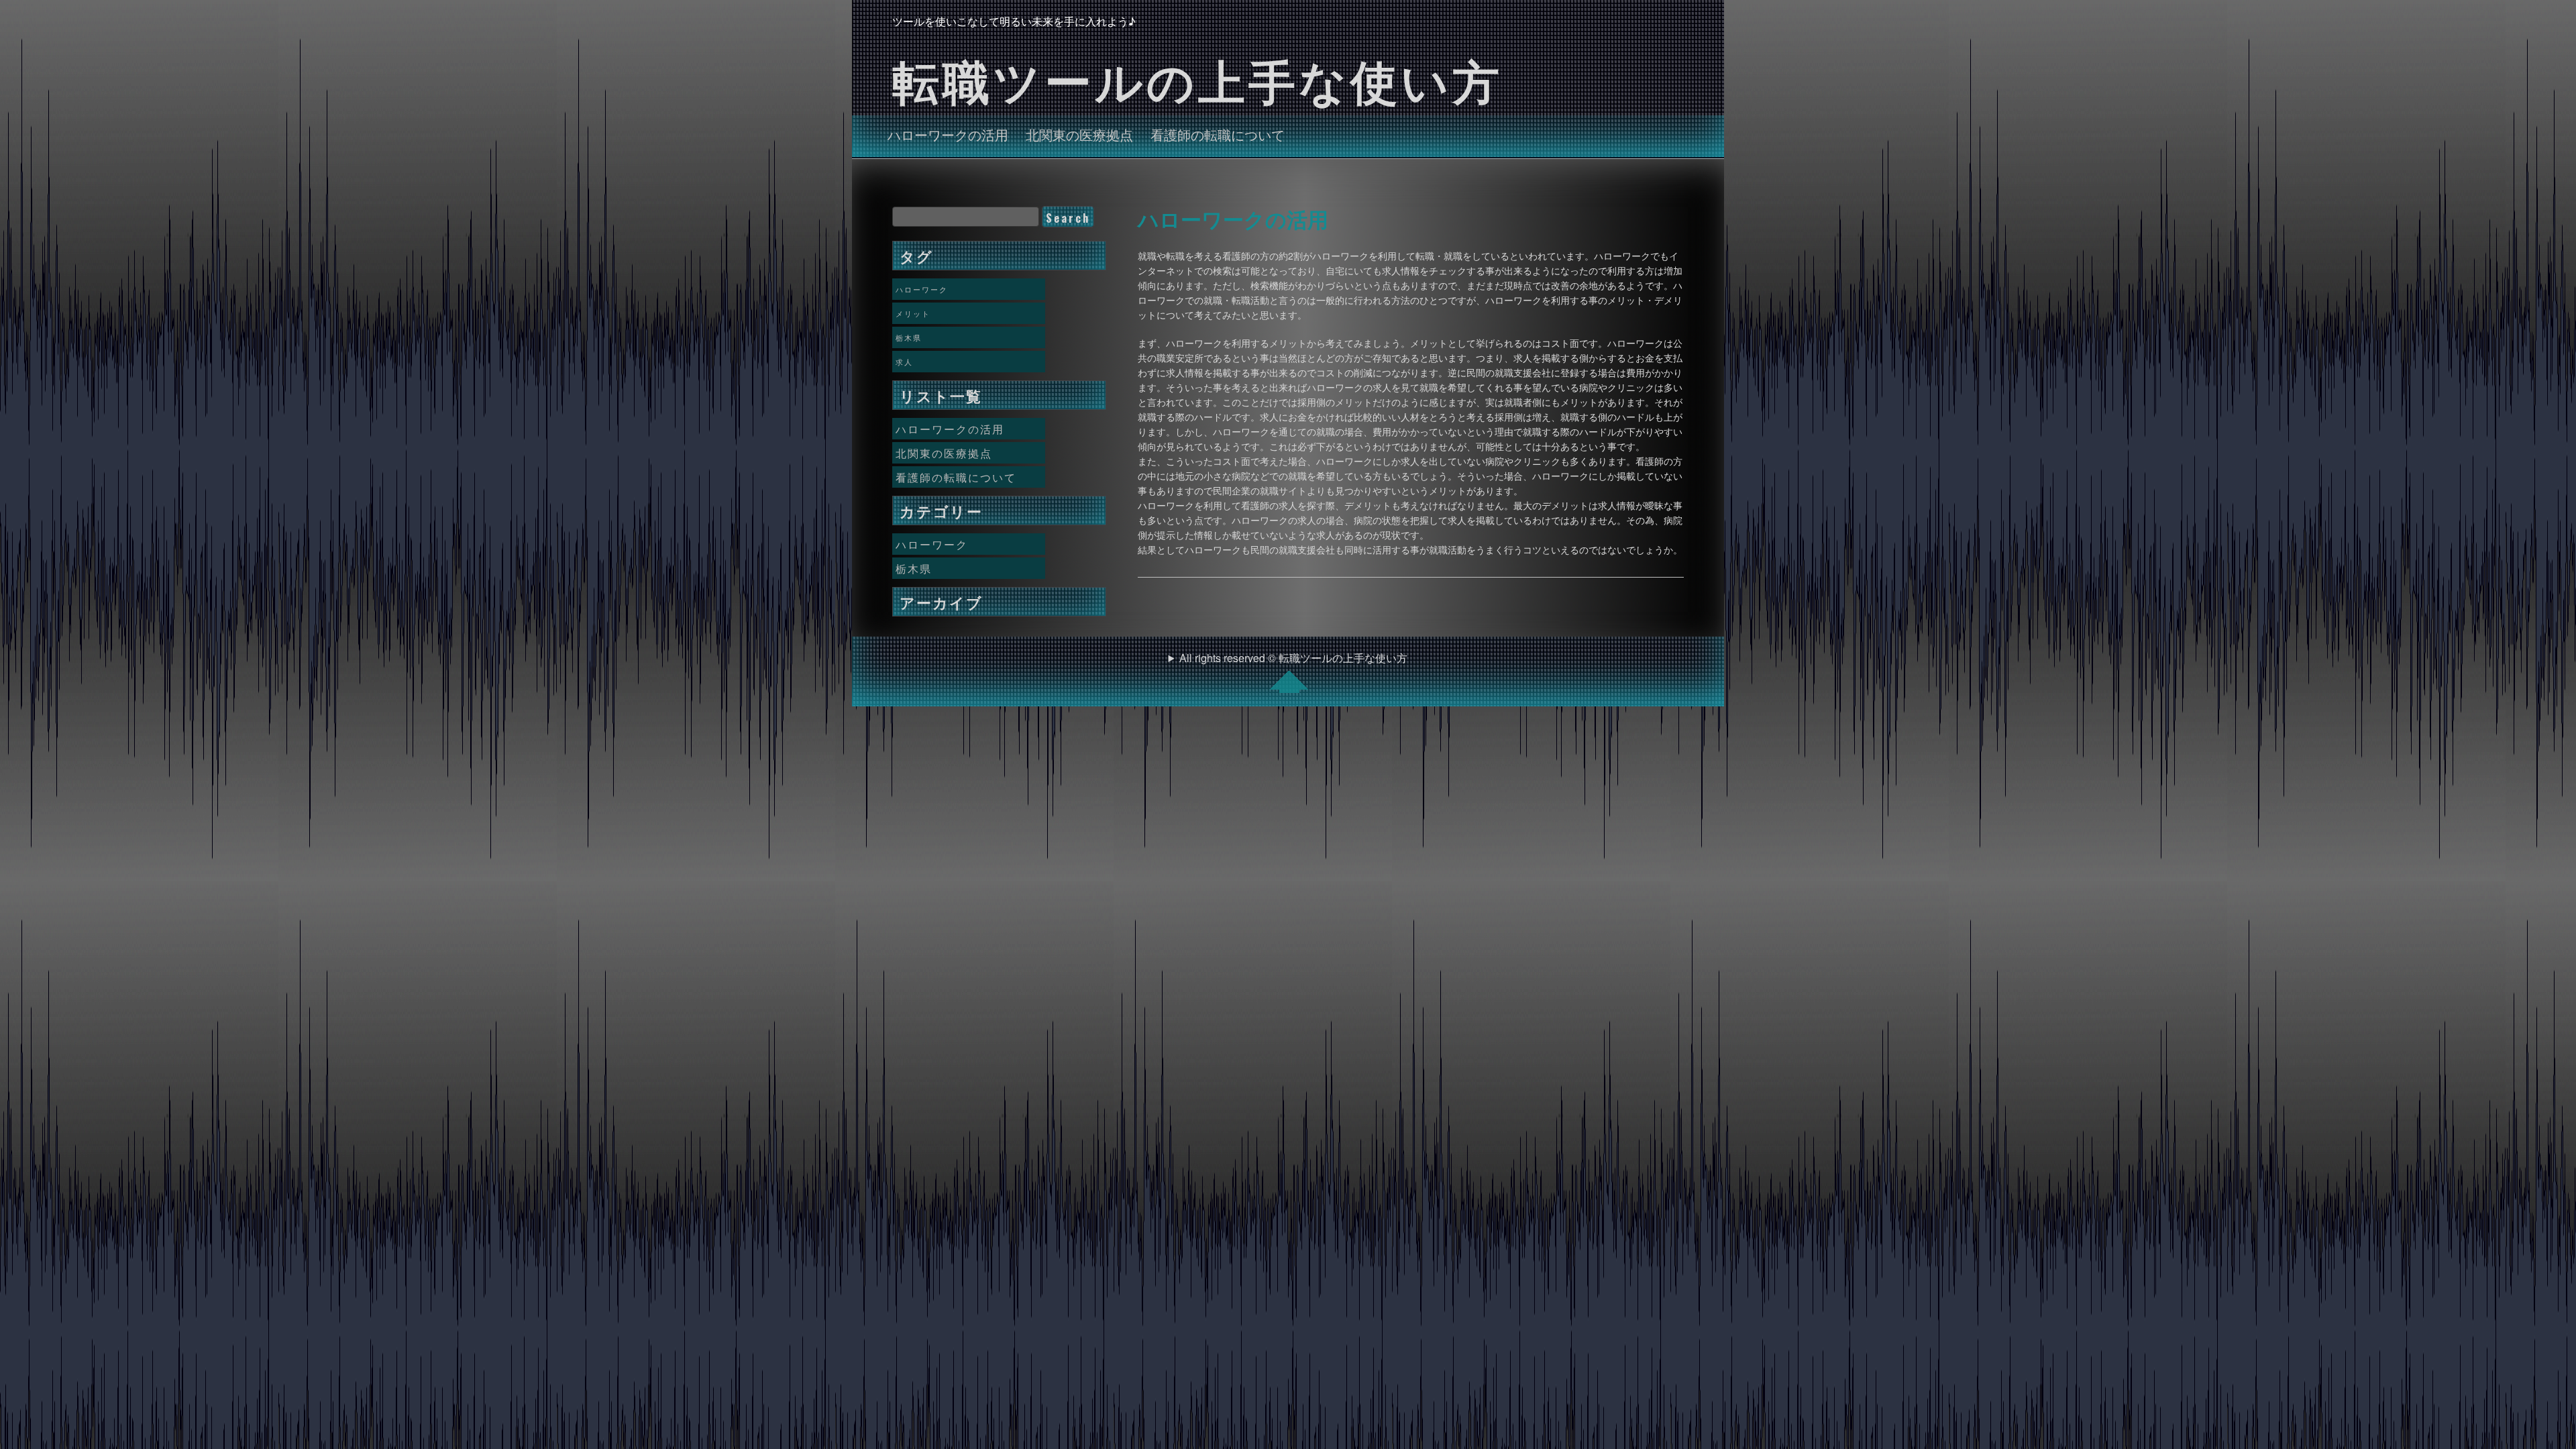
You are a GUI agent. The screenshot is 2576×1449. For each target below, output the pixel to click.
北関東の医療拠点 (1079, 134)
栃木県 (909, 337)
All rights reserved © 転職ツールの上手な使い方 (1293, 658)
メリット (913, 313)
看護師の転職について (1218, 134)
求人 (904, 362)
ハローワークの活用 (948, 134)
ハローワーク (922, 289)
